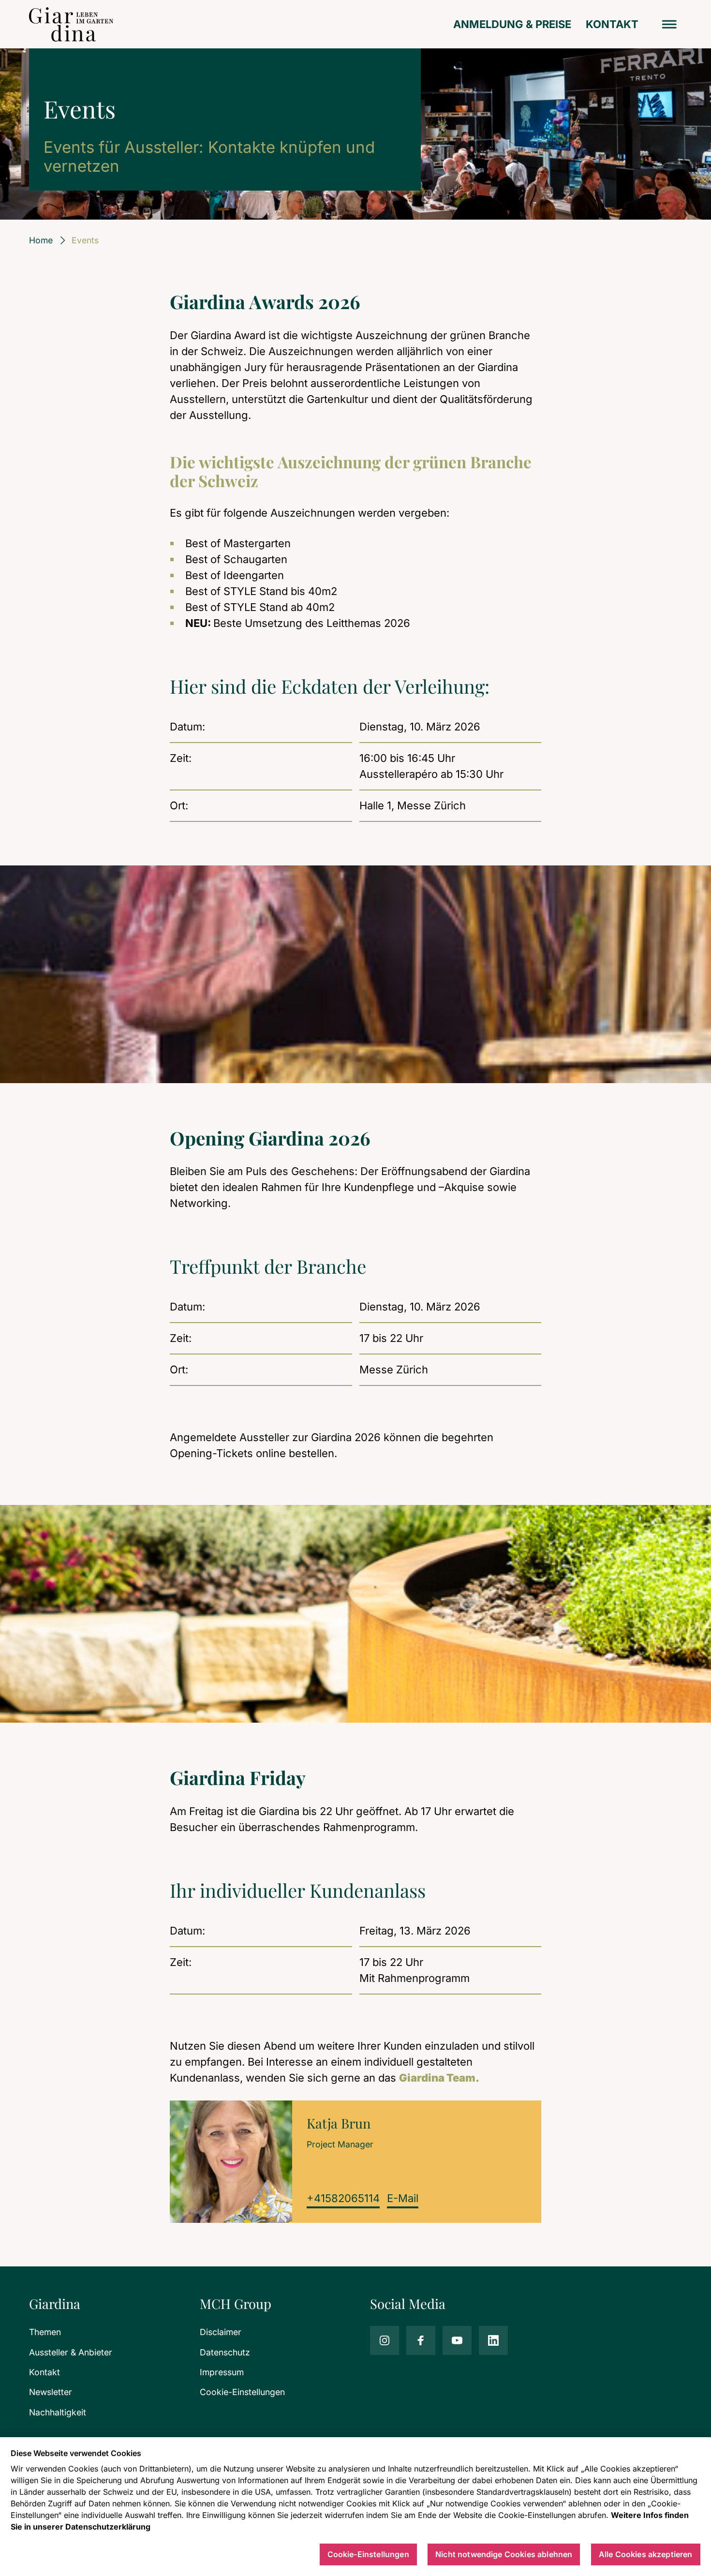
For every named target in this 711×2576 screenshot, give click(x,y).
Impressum (222, 2372)
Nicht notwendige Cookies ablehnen (504, 2554)
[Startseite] (71, 24)
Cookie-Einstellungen (242, 2392)
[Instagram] (385, 2340)
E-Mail (403, 2198)
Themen (45, 2332)
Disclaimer (221, 2332)
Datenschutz (225, 2352)
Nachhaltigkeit (58, 2412)
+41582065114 (343, 2198)
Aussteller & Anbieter (71, 2352)
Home (41, 240)
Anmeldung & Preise (512, 24)
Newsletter (51, 2392)
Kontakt (612, 24)
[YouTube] (457, 2340)
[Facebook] (421, 2340)
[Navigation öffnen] (670, 24)
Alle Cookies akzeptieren (646, 2554)
